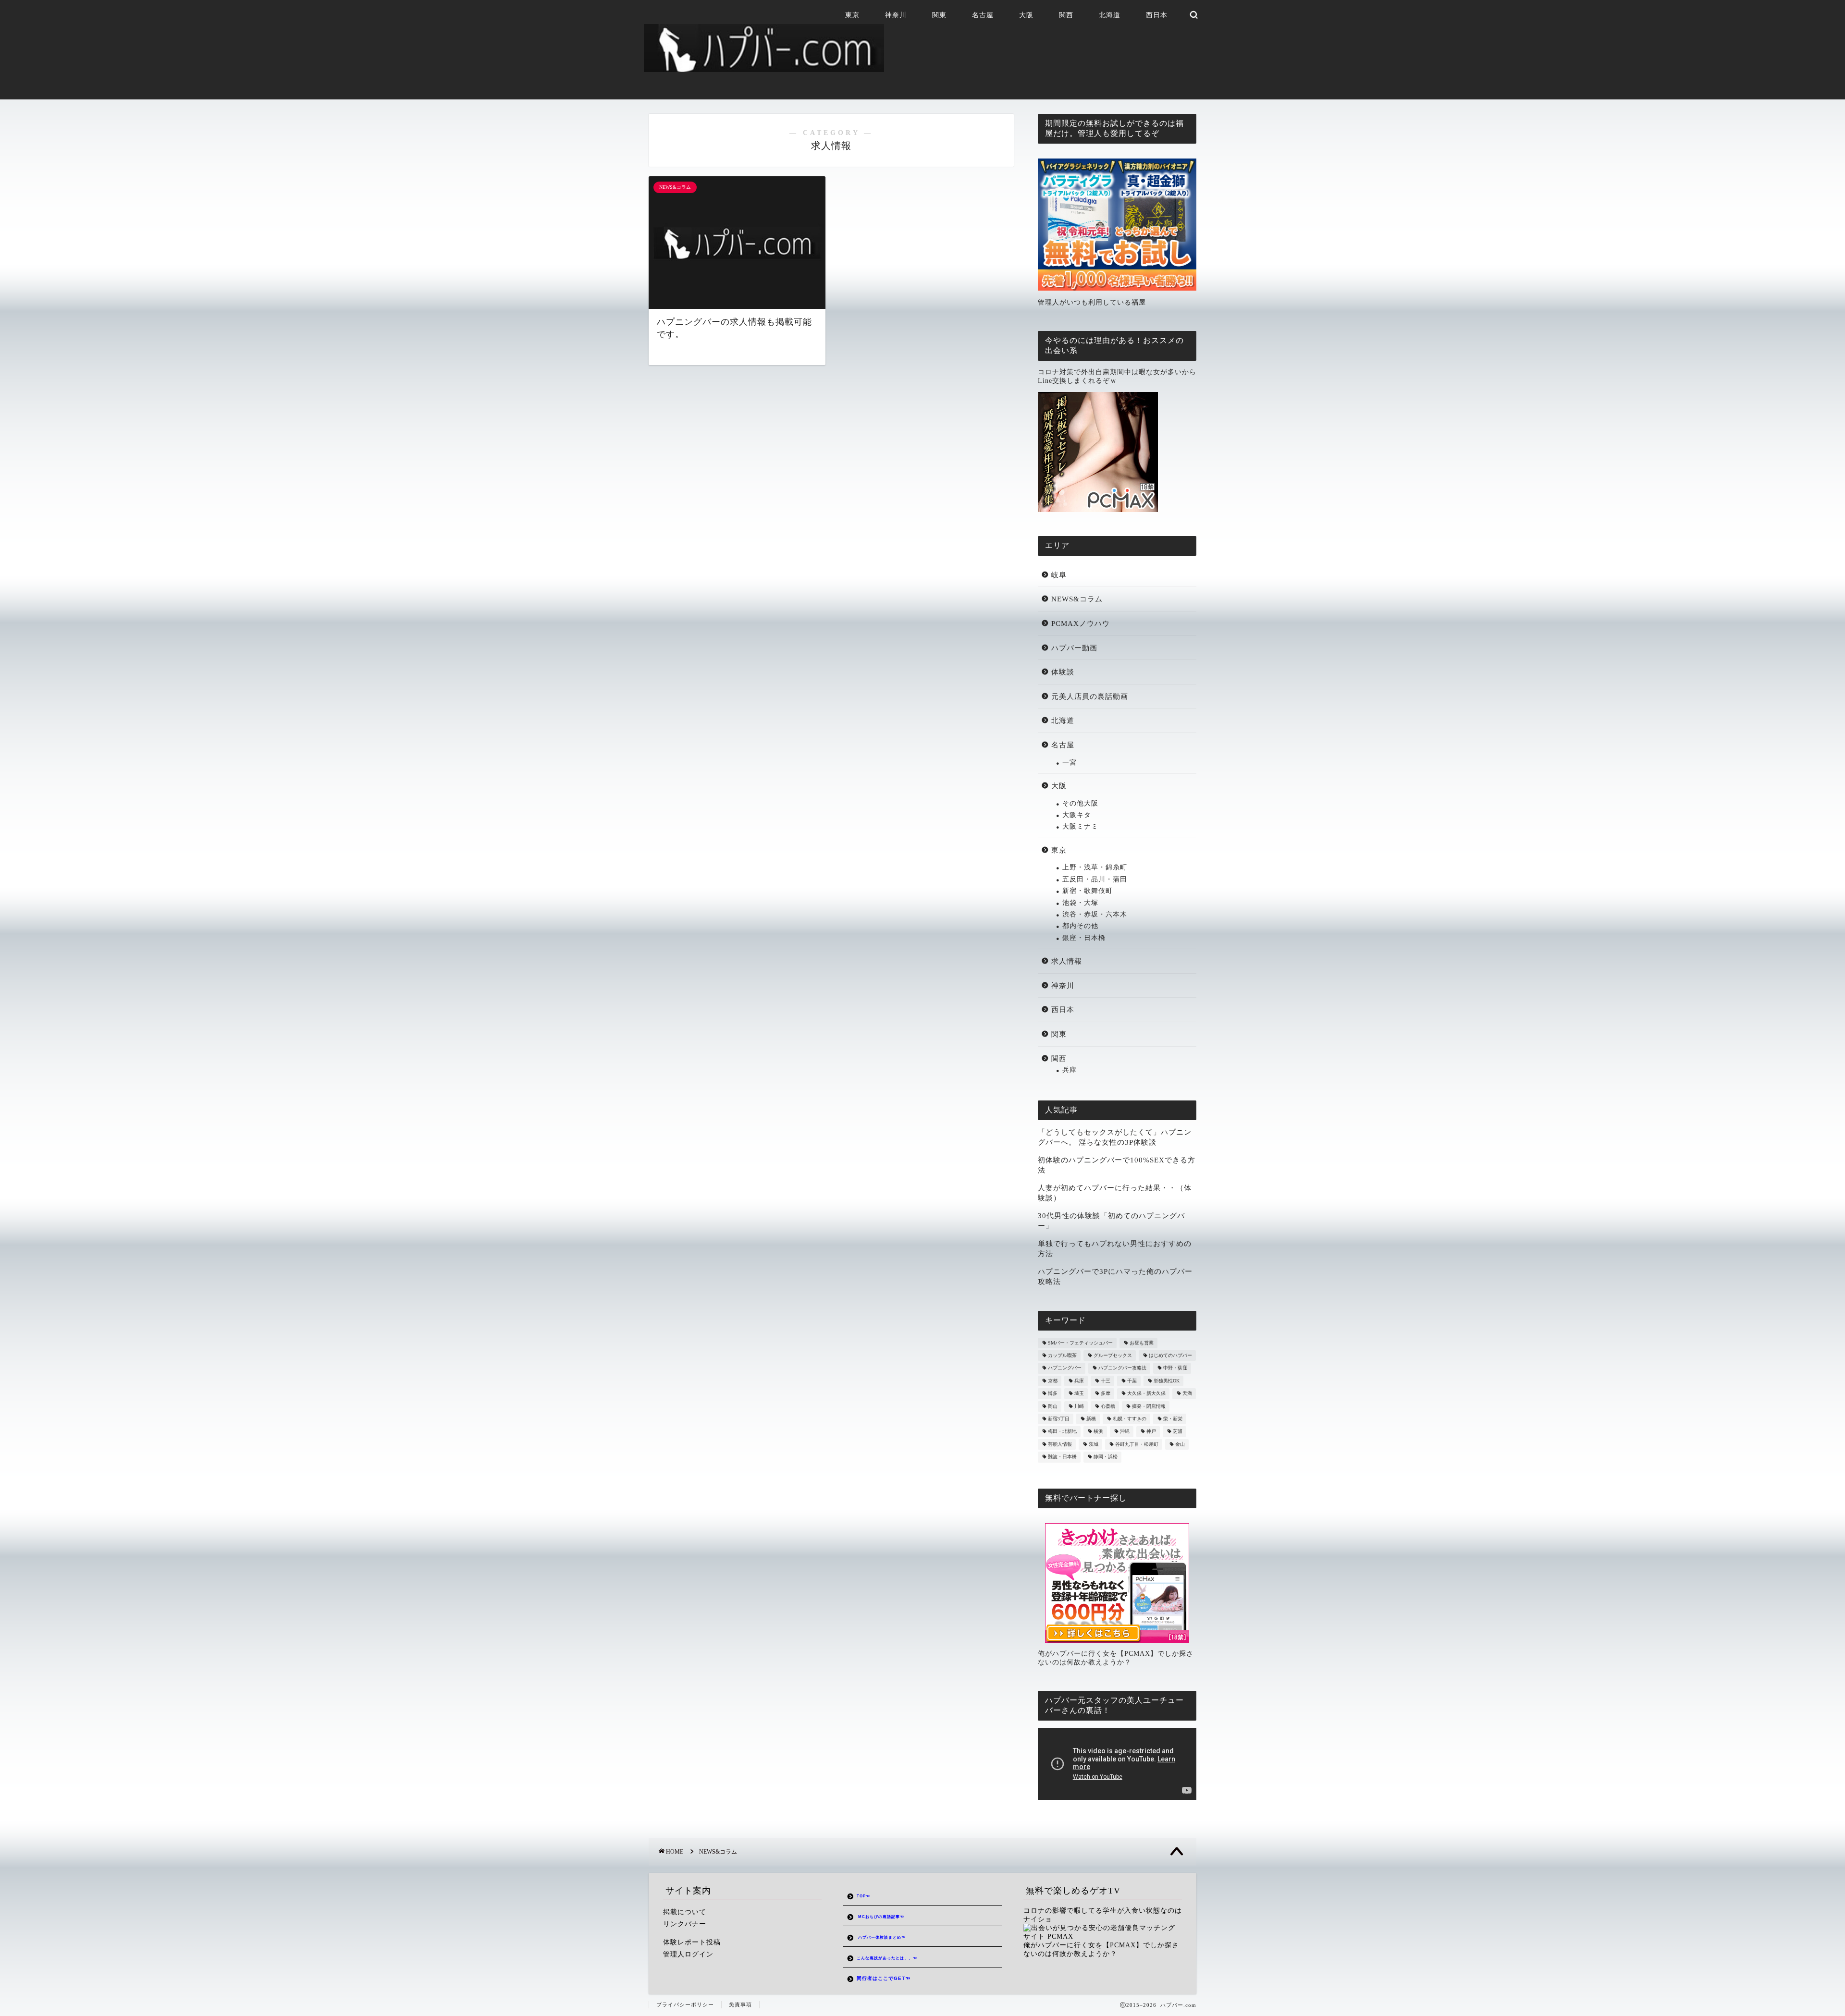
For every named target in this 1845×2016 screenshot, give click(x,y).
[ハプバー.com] (764, 68)
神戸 (1151, 1432)
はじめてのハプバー (1170, 1355)
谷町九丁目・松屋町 (1137, 1444)
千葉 (1132, 1381)
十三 (1106, 1381)
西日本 (1157, 15)
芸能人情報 (1060, 1444)
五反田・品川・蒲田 (1095, 879)
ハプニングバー (1065, 1368)
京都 (1053, 1381)
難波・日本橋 (1062, 1457)
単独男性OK (1167, 1381)
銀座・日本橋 (1084, 938)
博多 (1053, 1394)
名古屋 (983, 15)
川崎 (1079, 1406)
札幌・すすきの (1130, 1419)
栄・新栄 (1173, 1419)
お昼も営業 (1142, 1343)
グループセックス (1113, 1355)
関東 (939, 15)
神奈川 (896, 15)
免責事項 (740, 2004)
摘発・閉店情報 (1149, 1406)
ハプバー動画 (1074, 648)
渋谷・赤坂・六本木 (1095, 914)
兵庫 (1070, 1070)
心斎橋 (1108, 1406)
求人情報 (1067, 961)
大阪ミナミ (1080, 826)
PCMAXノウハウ (1081, 623)
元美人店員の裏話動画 (1090, 696)
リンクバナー (685, 1924)
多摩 (1106, 1394)
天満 (1187, 1394)
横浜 (1098, 1432)
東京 (852, 15)
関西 (1066, 15)
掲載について (685, 1912)
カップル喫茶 (1062, 1355)
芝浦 (1178, 1432)
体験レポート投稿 (692, 1942)
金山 (1180, 1444)
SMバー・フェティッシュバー (1080, 1343)
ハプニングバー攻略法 (1122, 1368)
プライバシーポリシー (685, 2004)
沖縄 (1125, 1432)
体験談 (1063, 672)
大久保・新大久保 (1146, 1394)
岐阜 (1059, 575)
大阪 (1026, 15)
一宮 (1070, 763)
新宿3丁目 (1059, 1419)
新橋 (1091, 1419)
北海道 (1110, 15)
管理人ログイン (688, 1954)
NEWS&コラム (1077, 599)
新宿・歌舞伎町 (1088, 891)
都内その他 (1080, 926)
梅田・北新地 (1062, 1432)
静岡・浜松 (1106, 1457)
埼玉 (1079, 1394)
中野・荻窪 (1175, 1368)
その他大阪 (1080, 803)
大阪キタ (1077, 815)
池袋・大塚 (1080, 903)
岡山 (1053, 1406)
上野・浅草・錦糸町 (1095, 867)
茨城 (1094, 1444)
